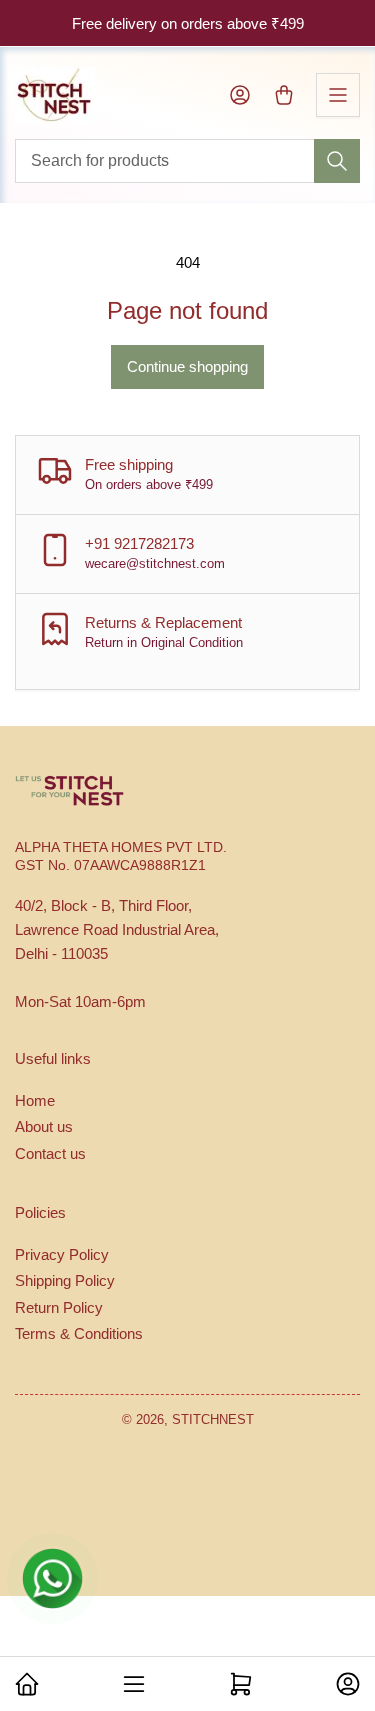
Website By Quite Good (188, 1521)
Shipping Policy (65, 1280)
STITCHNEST (213, 1419)
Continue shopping (187, 366)
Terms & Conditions (79, 1333)
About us (44, 1126)
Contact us (50, 1153)
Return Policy (59, 1307)
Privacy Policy (62, 1254)
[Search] (337, 161)
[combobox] (187, 161)
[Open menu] (338, 95)
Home (35, 1100)
